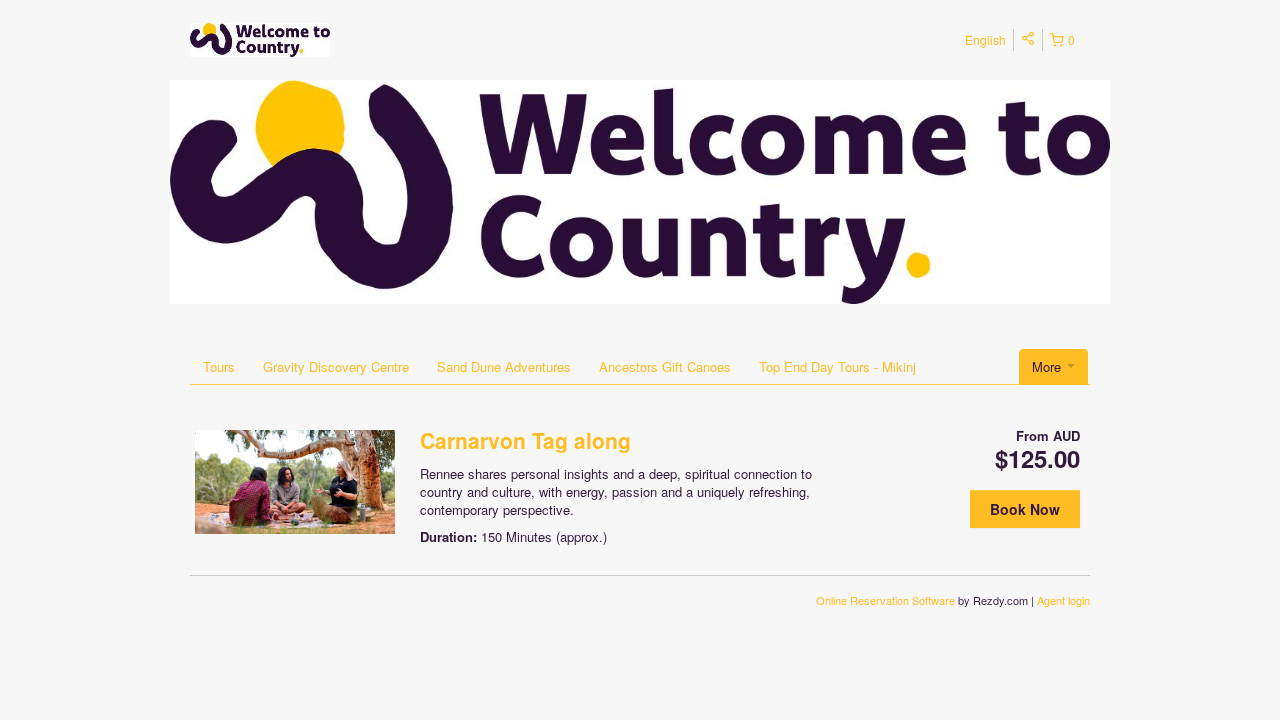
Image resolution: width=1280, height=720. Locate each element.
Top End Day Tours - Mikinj (837, 366)
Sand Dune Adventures (504, 366)
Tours (219, 366)
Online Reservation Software (885, 600)
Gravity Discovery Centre (336, 366)
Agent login (1063, 600)
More (1048, 366)
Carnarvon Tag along (525, 440)
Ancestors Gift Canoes (665, 366)
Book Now (1025, 509)
